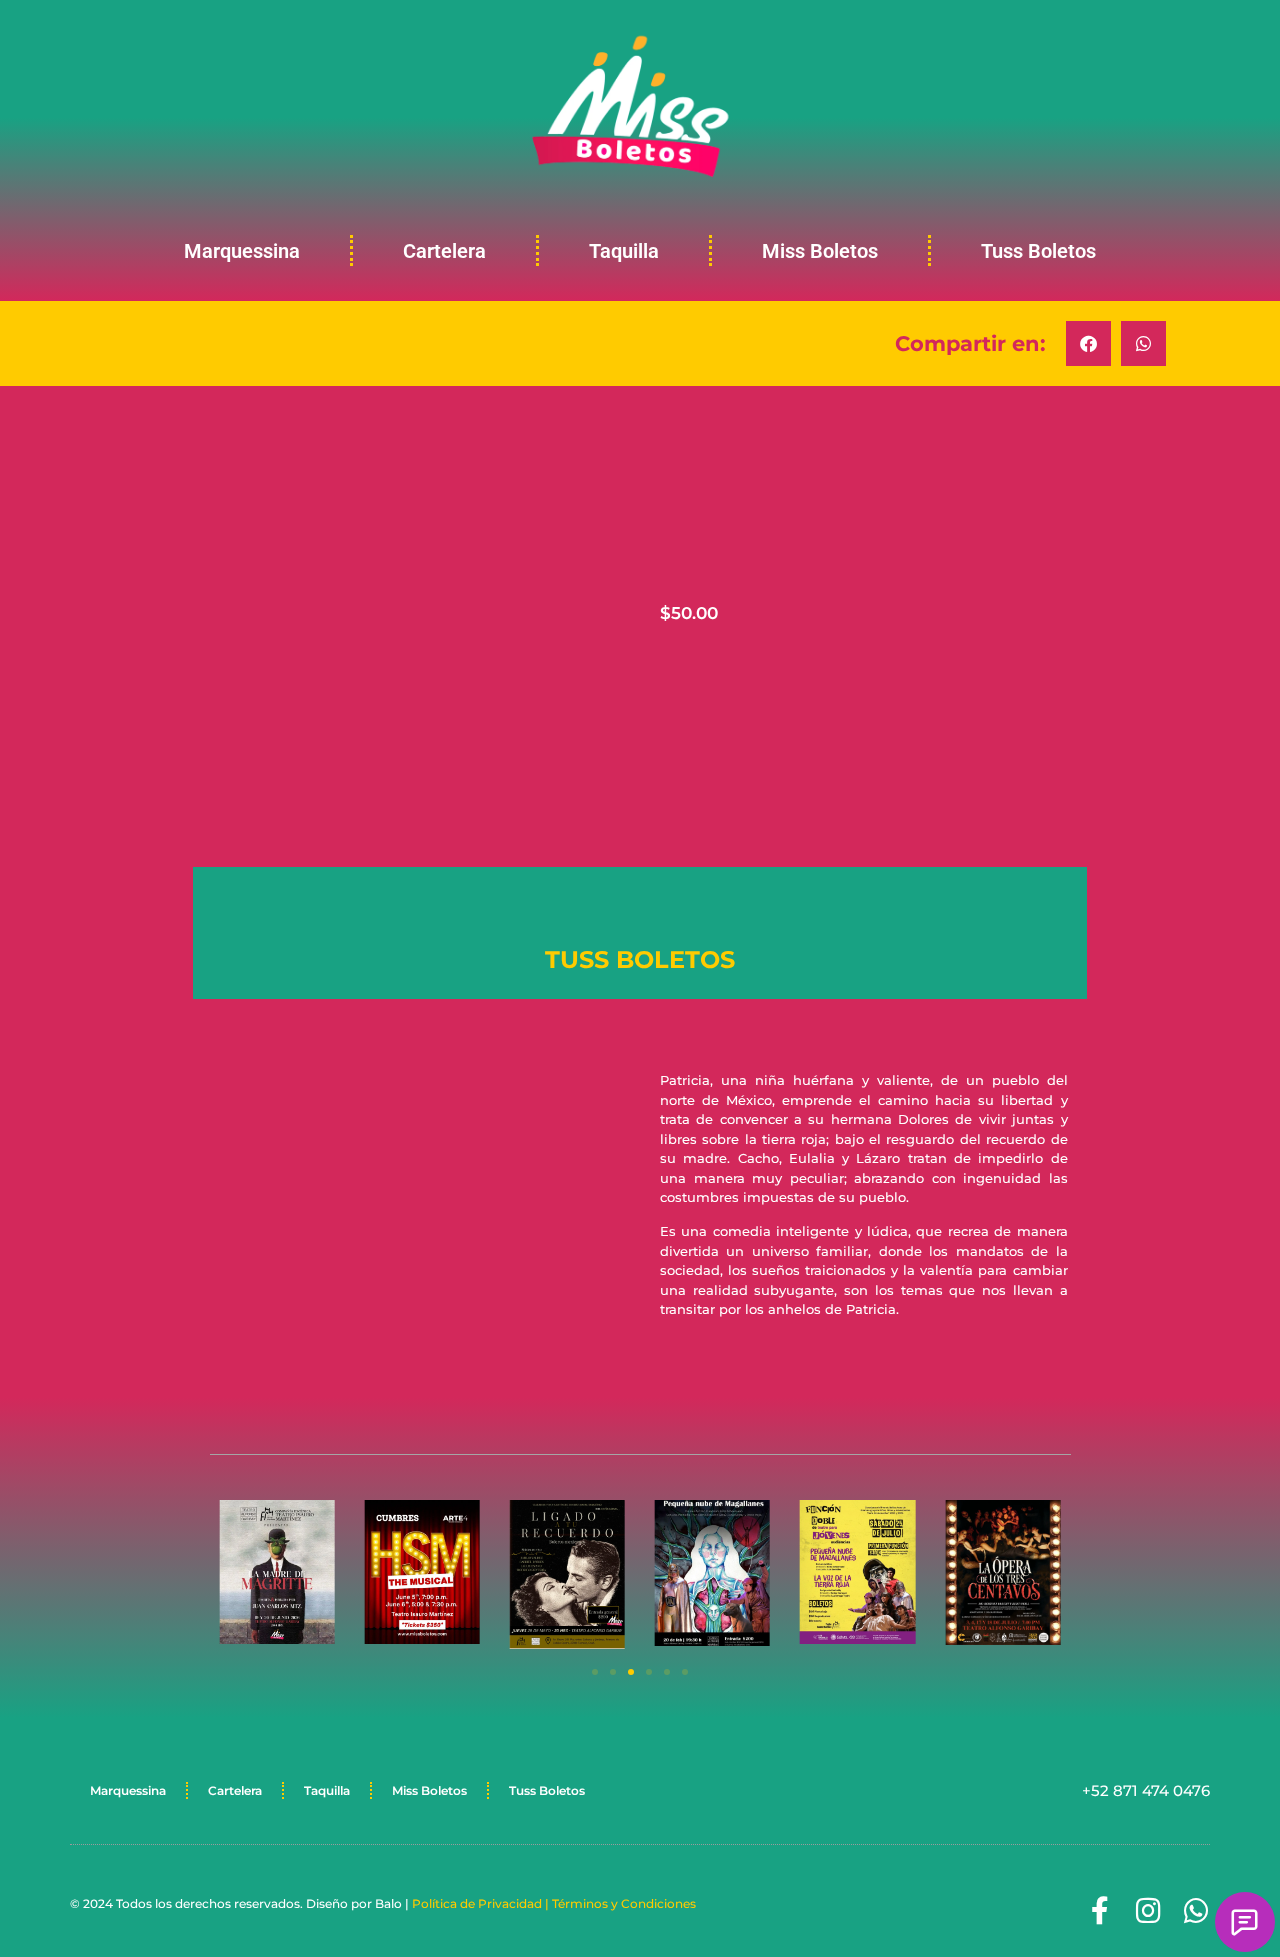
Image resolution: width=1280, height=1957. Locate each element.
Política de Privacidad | (482, 1903)
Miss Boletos (820, 251)
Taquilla (624, 251)
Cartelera (444, 251)
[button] (1088, 343)
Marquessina (242, 251)
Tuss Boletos (1038, 251)
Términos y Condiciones (624, 1903)
